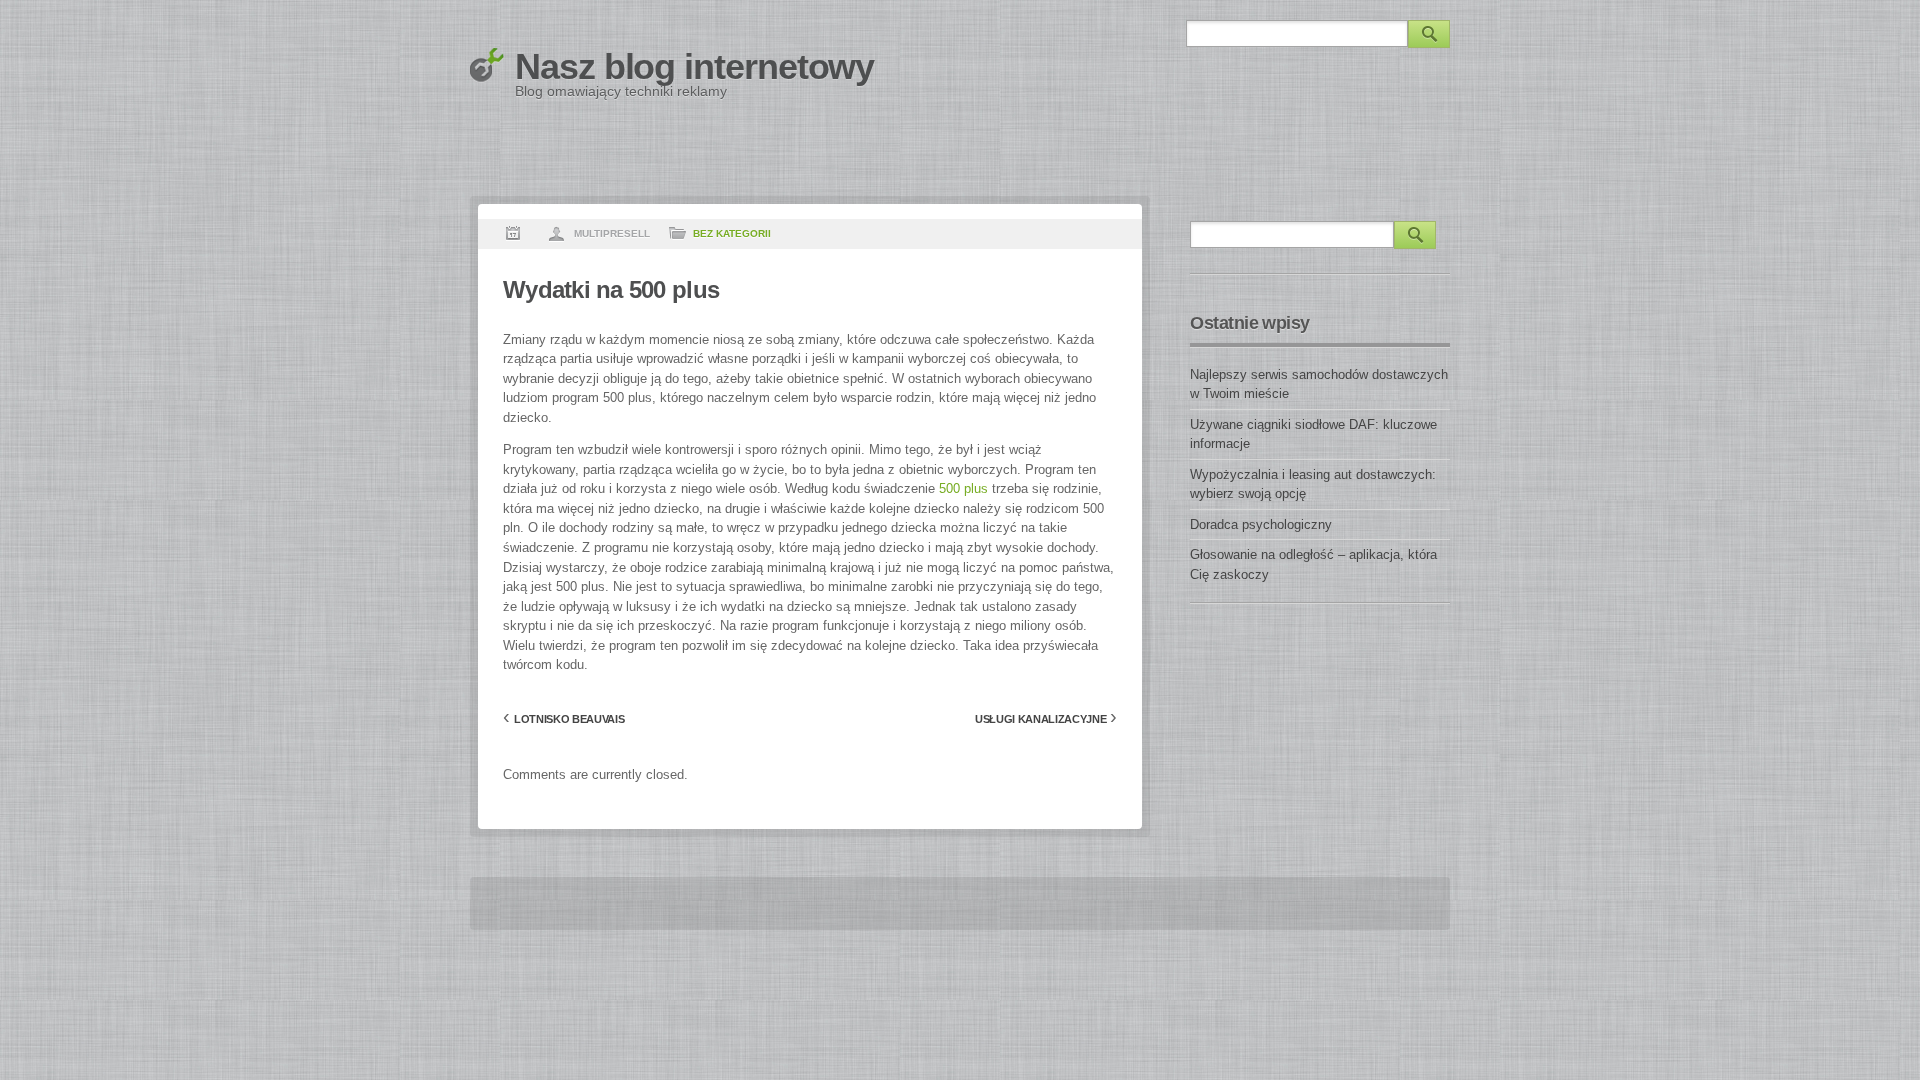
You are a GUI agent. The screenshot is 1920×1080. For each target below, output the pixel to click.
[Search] (1429, 34)
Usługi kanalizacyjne (1040, 719)
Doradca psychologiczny (1261, 524)
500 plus (963, 488)
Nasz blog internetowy (694, 66)
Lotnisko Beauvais (569, 719)
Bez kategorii (732, 233)
